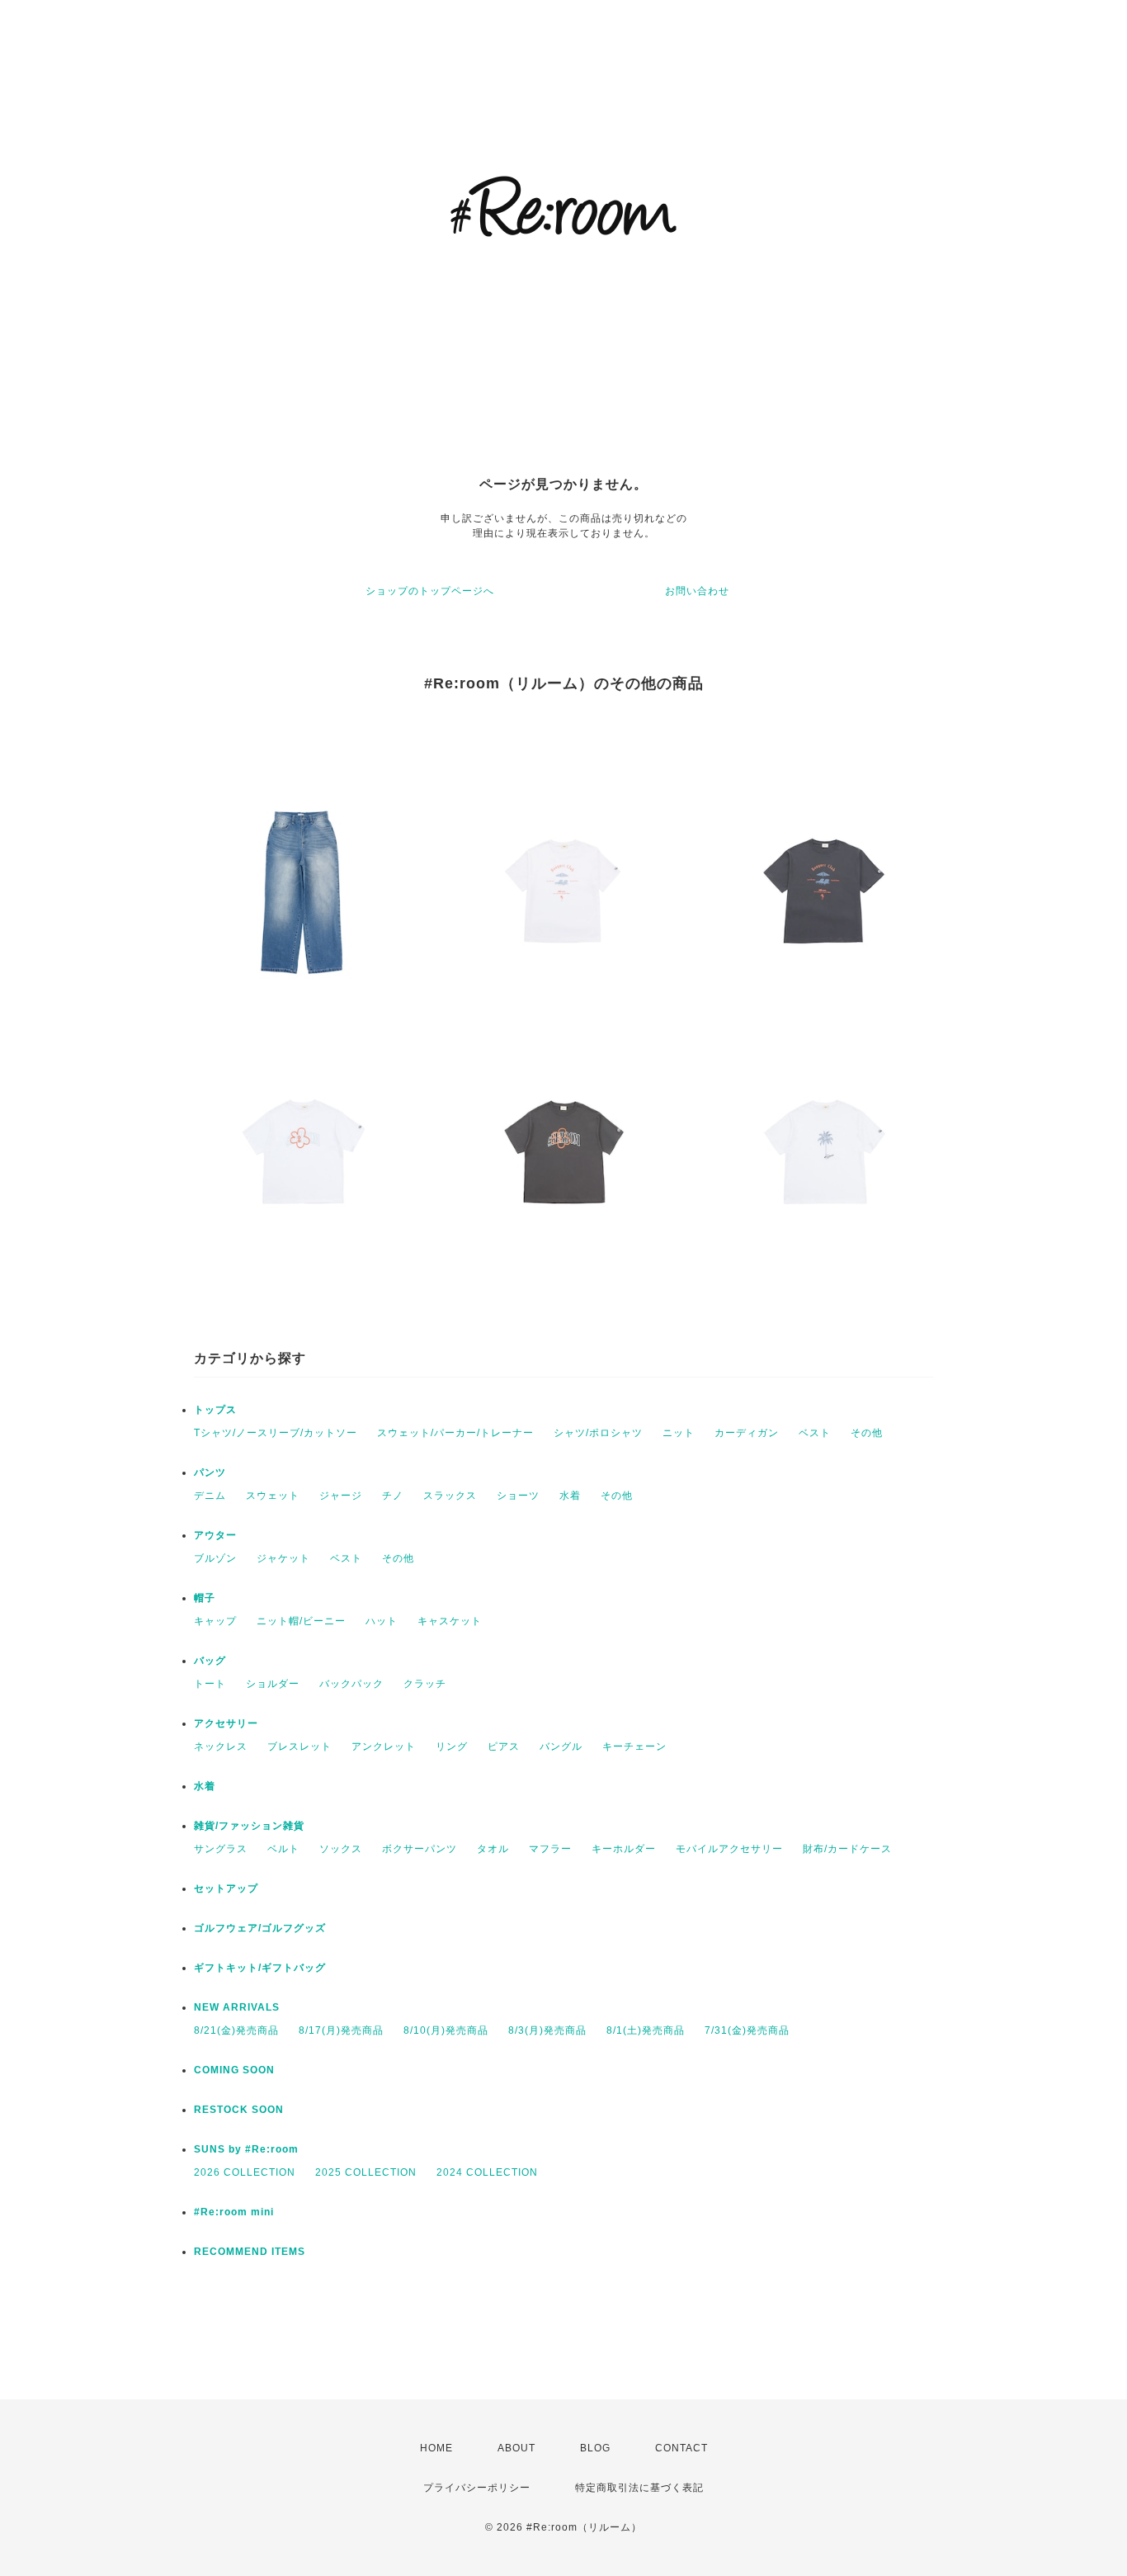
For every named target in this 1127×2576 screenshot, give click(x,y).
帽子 (205, 1598)
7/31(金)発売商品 (747, 2030)
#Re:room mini (234, 2212)
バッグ (210, 1661)
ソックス (341, 1849)
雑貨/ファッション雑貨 (249, 1826)
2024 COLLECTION (487, 2172)
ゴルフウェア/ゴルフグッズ (260, 1928)
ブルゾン (215, 1558)
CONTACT (681, 2448)
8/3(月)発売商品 (547, 2030)
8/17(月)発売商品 (341, 2030)
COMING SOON (234, 2070)
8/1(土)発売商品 (646, 2030)
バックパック (351, 1684)
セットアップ (226, 1888)
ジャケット (283, 1558)
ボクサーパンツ (420, 1849)
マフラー (550, 1849)
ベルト (283, 1849)
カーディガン (747, 1433)
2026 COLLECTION (245, 2172)
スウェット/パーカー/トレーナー (455, 1433)
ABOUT (516, 2448)
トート (210, 1684)
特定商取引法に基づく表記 (639, 2488)
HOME (436, 2448)
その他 (867, 1433)
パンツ (210, 1472)
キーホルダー (624, 1849)
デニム (210, 1496)
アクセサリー (226, 1723)
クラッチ (425, 1684)
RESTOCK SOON (239, 2110)
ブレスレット (299, 1746)
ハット (382, 1621)
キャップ (215, 1621)
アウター (215, 1535)
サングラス (221, 1849)
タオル (493, 1849)
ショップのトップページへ (430, 591)
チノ (393, 1496)
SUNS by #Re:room (246, 2149)
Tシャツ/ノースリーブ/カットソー (276, 1433)
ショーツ (518, 1496)
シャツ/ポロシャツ (598, 1433)
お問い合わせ (697, 591)
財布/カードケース (847, 1849)
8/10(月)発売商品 (446, 2030)
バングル (561, 1746)
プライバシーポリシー (477, 2488)
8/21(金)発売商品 (236, 2030)
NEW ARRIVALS (237, 2007)
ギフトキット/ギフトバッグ (260, 1968)
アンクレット (384, 1746)
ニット (679, 1433)
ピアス (504, 1746)
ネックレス (221, 1746)
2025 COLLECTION (366, 2172)
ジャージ (341, 1496)
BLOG (595, 2448)
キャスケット (450, 1621)
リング (452, 1746)
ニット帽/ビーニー (301, 1621)
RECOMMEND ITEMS (250, 2252)
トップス (215, 1410)
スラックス (450, 1496)
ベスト (815, 1433)
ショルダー (273, 1684)
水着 (570, 1496)
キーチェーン (634, 1746)
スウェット (273, 1496)
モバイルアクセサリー (729, 1849)
